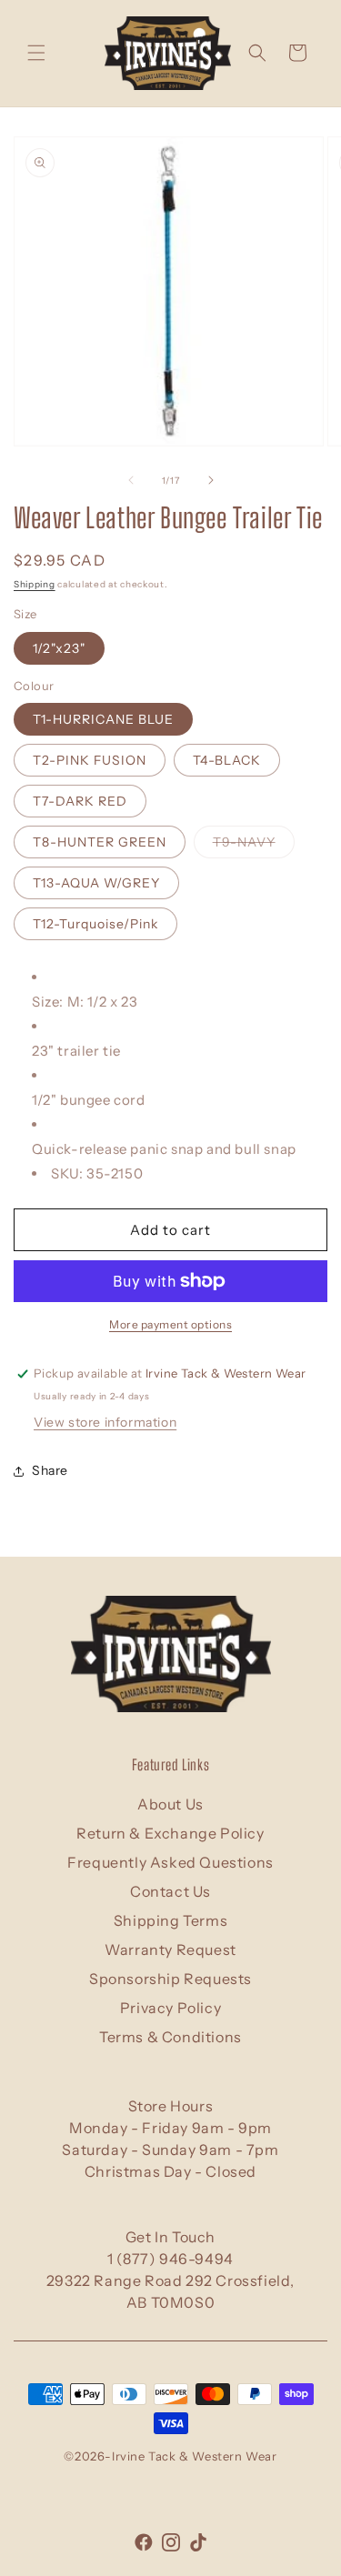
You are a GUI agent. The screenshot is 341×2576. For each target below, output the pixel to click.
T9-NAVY (254, 846)
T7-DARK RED (80, 801)
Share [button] (50, 1470)
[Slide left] (131, 480)
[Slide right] (211, 480)
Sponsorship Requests (170, 1979)
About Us (170, 1804)
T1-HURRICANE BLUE (103, 719)
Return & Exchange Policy (170, 1833)
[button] (36, 53)
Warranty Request (170, 1950)
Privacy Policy (170, 2008)
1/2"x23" (59, 648)
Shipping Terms (170, 1920)
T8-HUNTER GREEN (100, 842)
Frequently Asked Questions (170, 1862)
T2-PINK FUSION (90, 760)
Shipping (35, 584)
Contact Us (170, 1891)
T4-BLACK (227, 760)
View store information (105, 1422)
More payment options (170, 1324)
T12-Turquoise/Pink (95, 924)
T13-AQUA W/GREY (96, 883)
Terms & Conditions (170, 2037)
